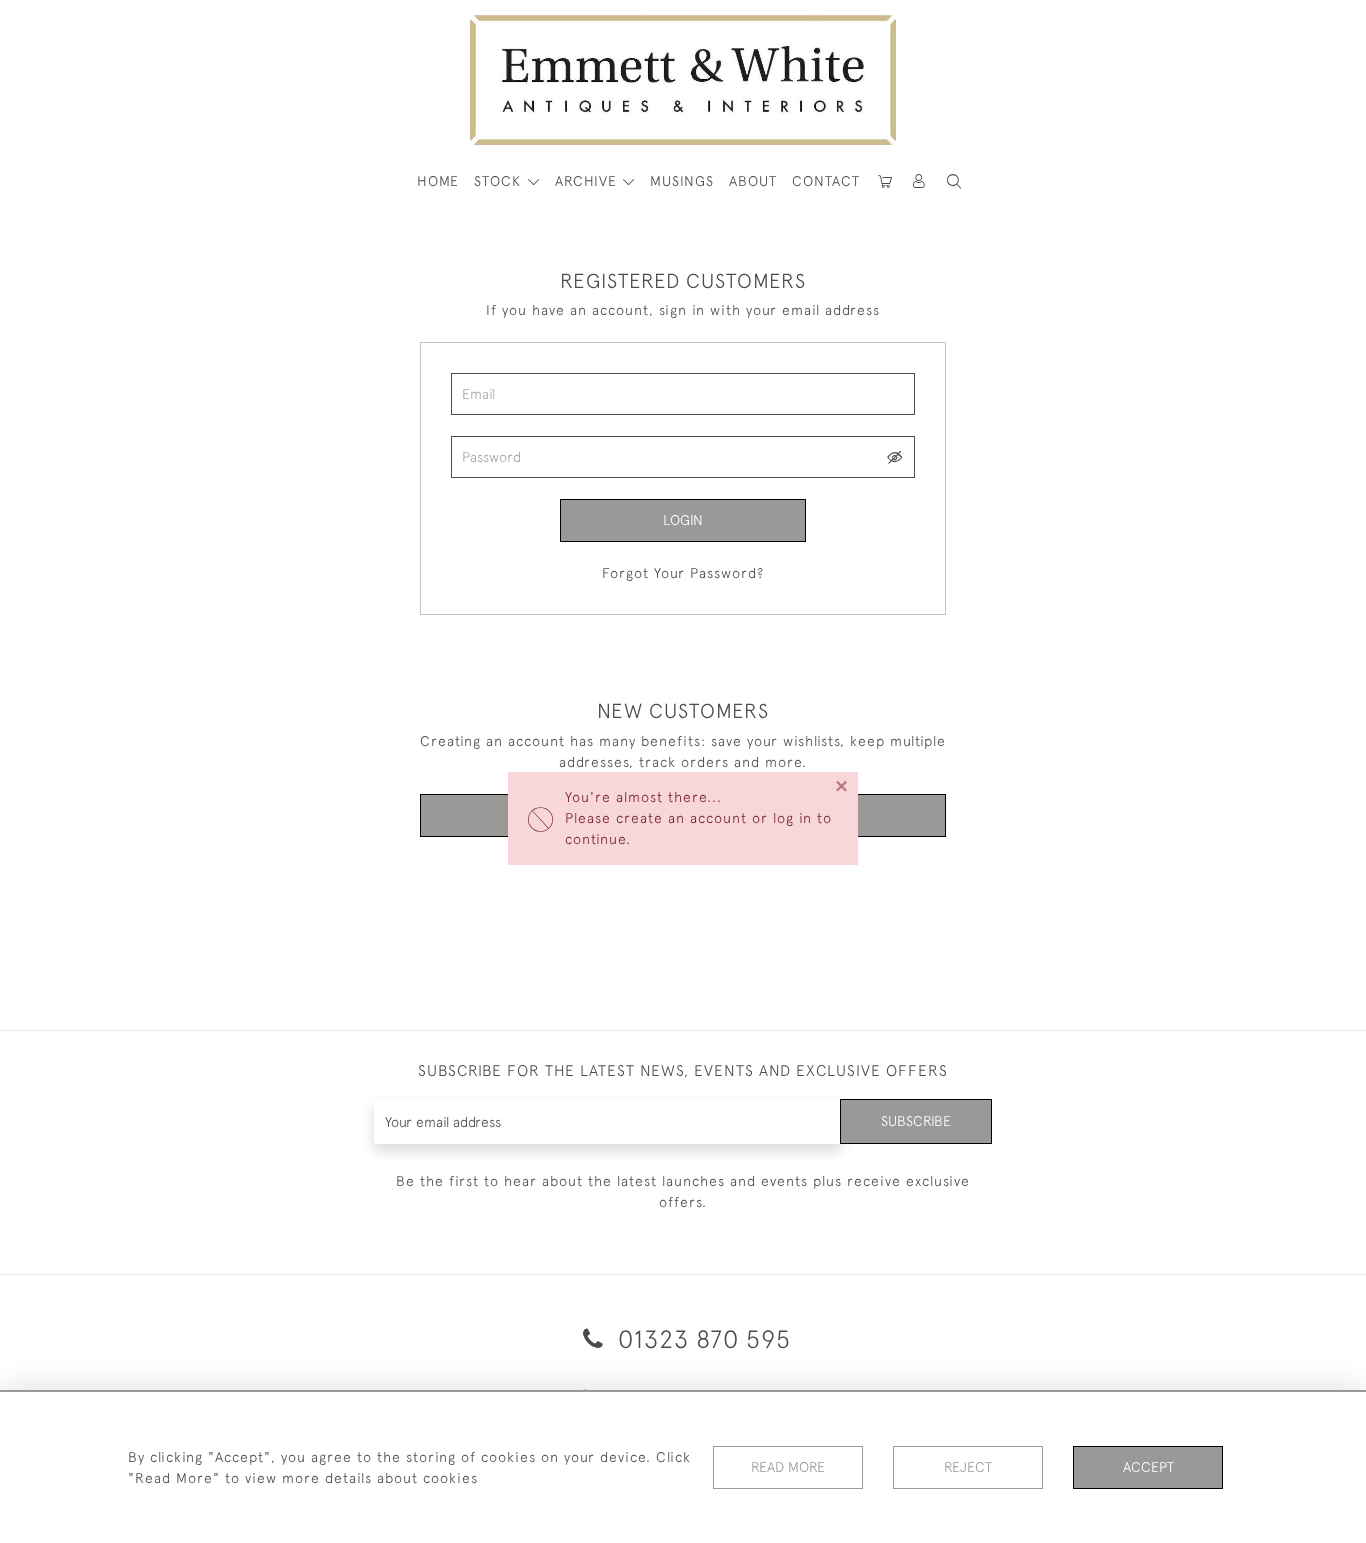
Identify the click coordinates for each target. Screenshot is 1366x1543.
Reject (968, 1467)
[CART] (885, 181)
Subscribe (916, 1121)
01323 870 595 (701, 1338)
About (753, 181)
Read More (788, 1467)
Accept (1148, 1467)
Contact (826, 181)
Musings (682, 181)
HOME (438, 181)
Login (683, 520)
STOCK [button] (500, 181)
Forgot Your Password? (683, 573)
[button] (954, 181)
